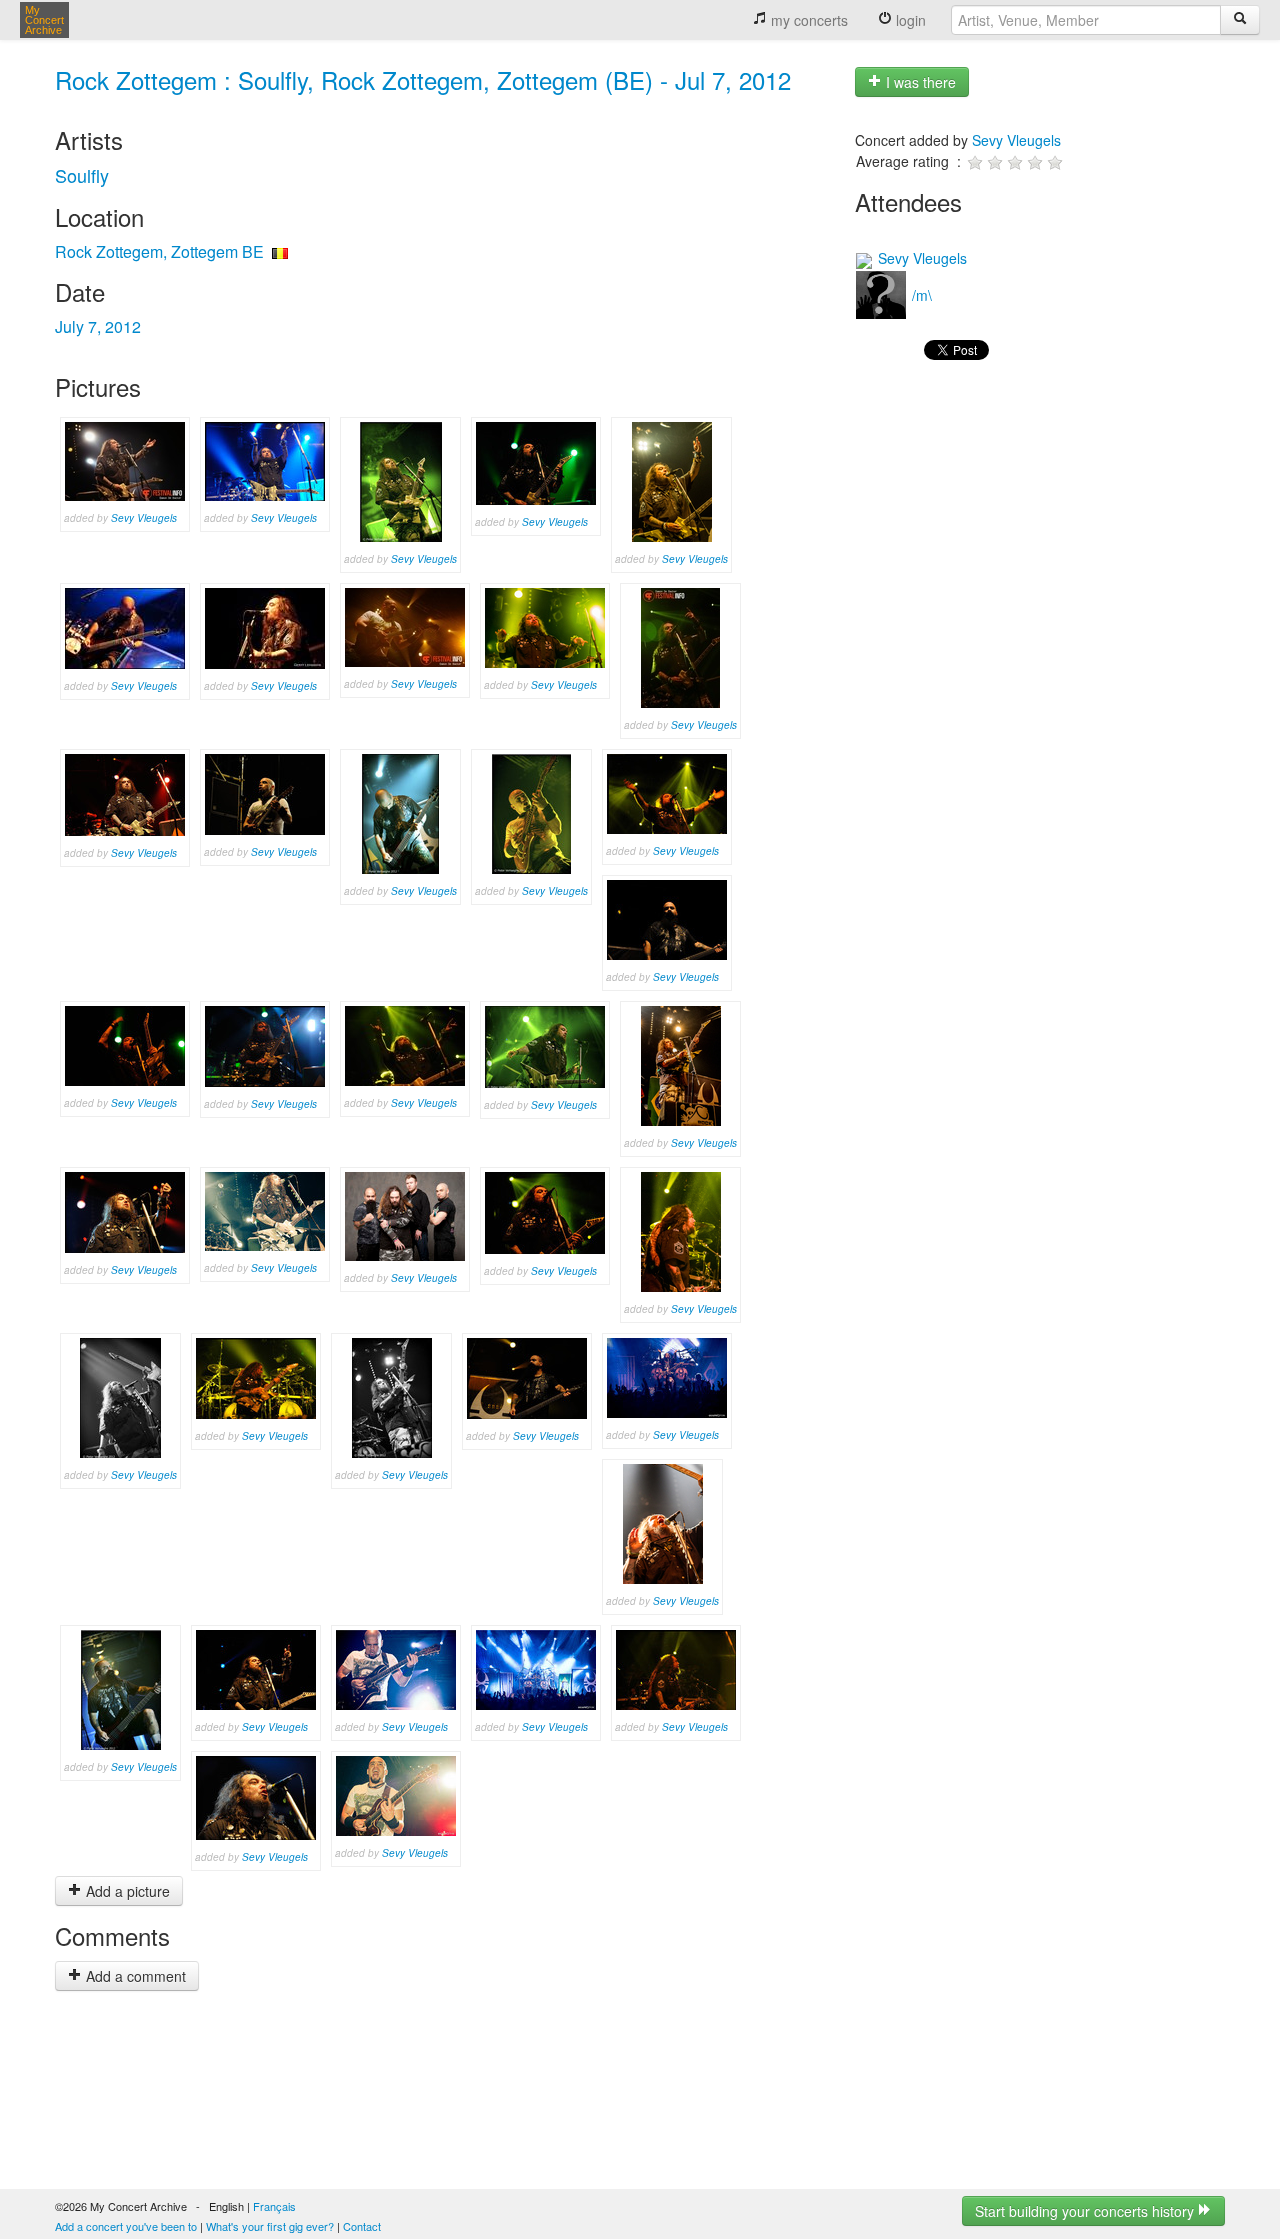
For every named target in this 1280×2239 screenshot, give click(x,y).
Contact (362, 2226)
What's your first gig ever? (270, 2226)
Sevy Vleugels (144, 518)
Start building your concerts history (1086, 2211)
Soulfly (82, 175)
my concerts (807, 20)
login (909, 20)
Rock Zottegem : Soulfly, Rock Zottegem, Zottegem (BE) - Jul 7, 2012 (423, 79)
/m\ (920, 295)
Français (274, 2206)
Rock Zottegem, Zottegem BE (159, 251)
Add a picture (126, 1891)
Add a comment (134, 1976)
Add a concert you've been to (126, 2226)
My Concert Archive (44, 20)
